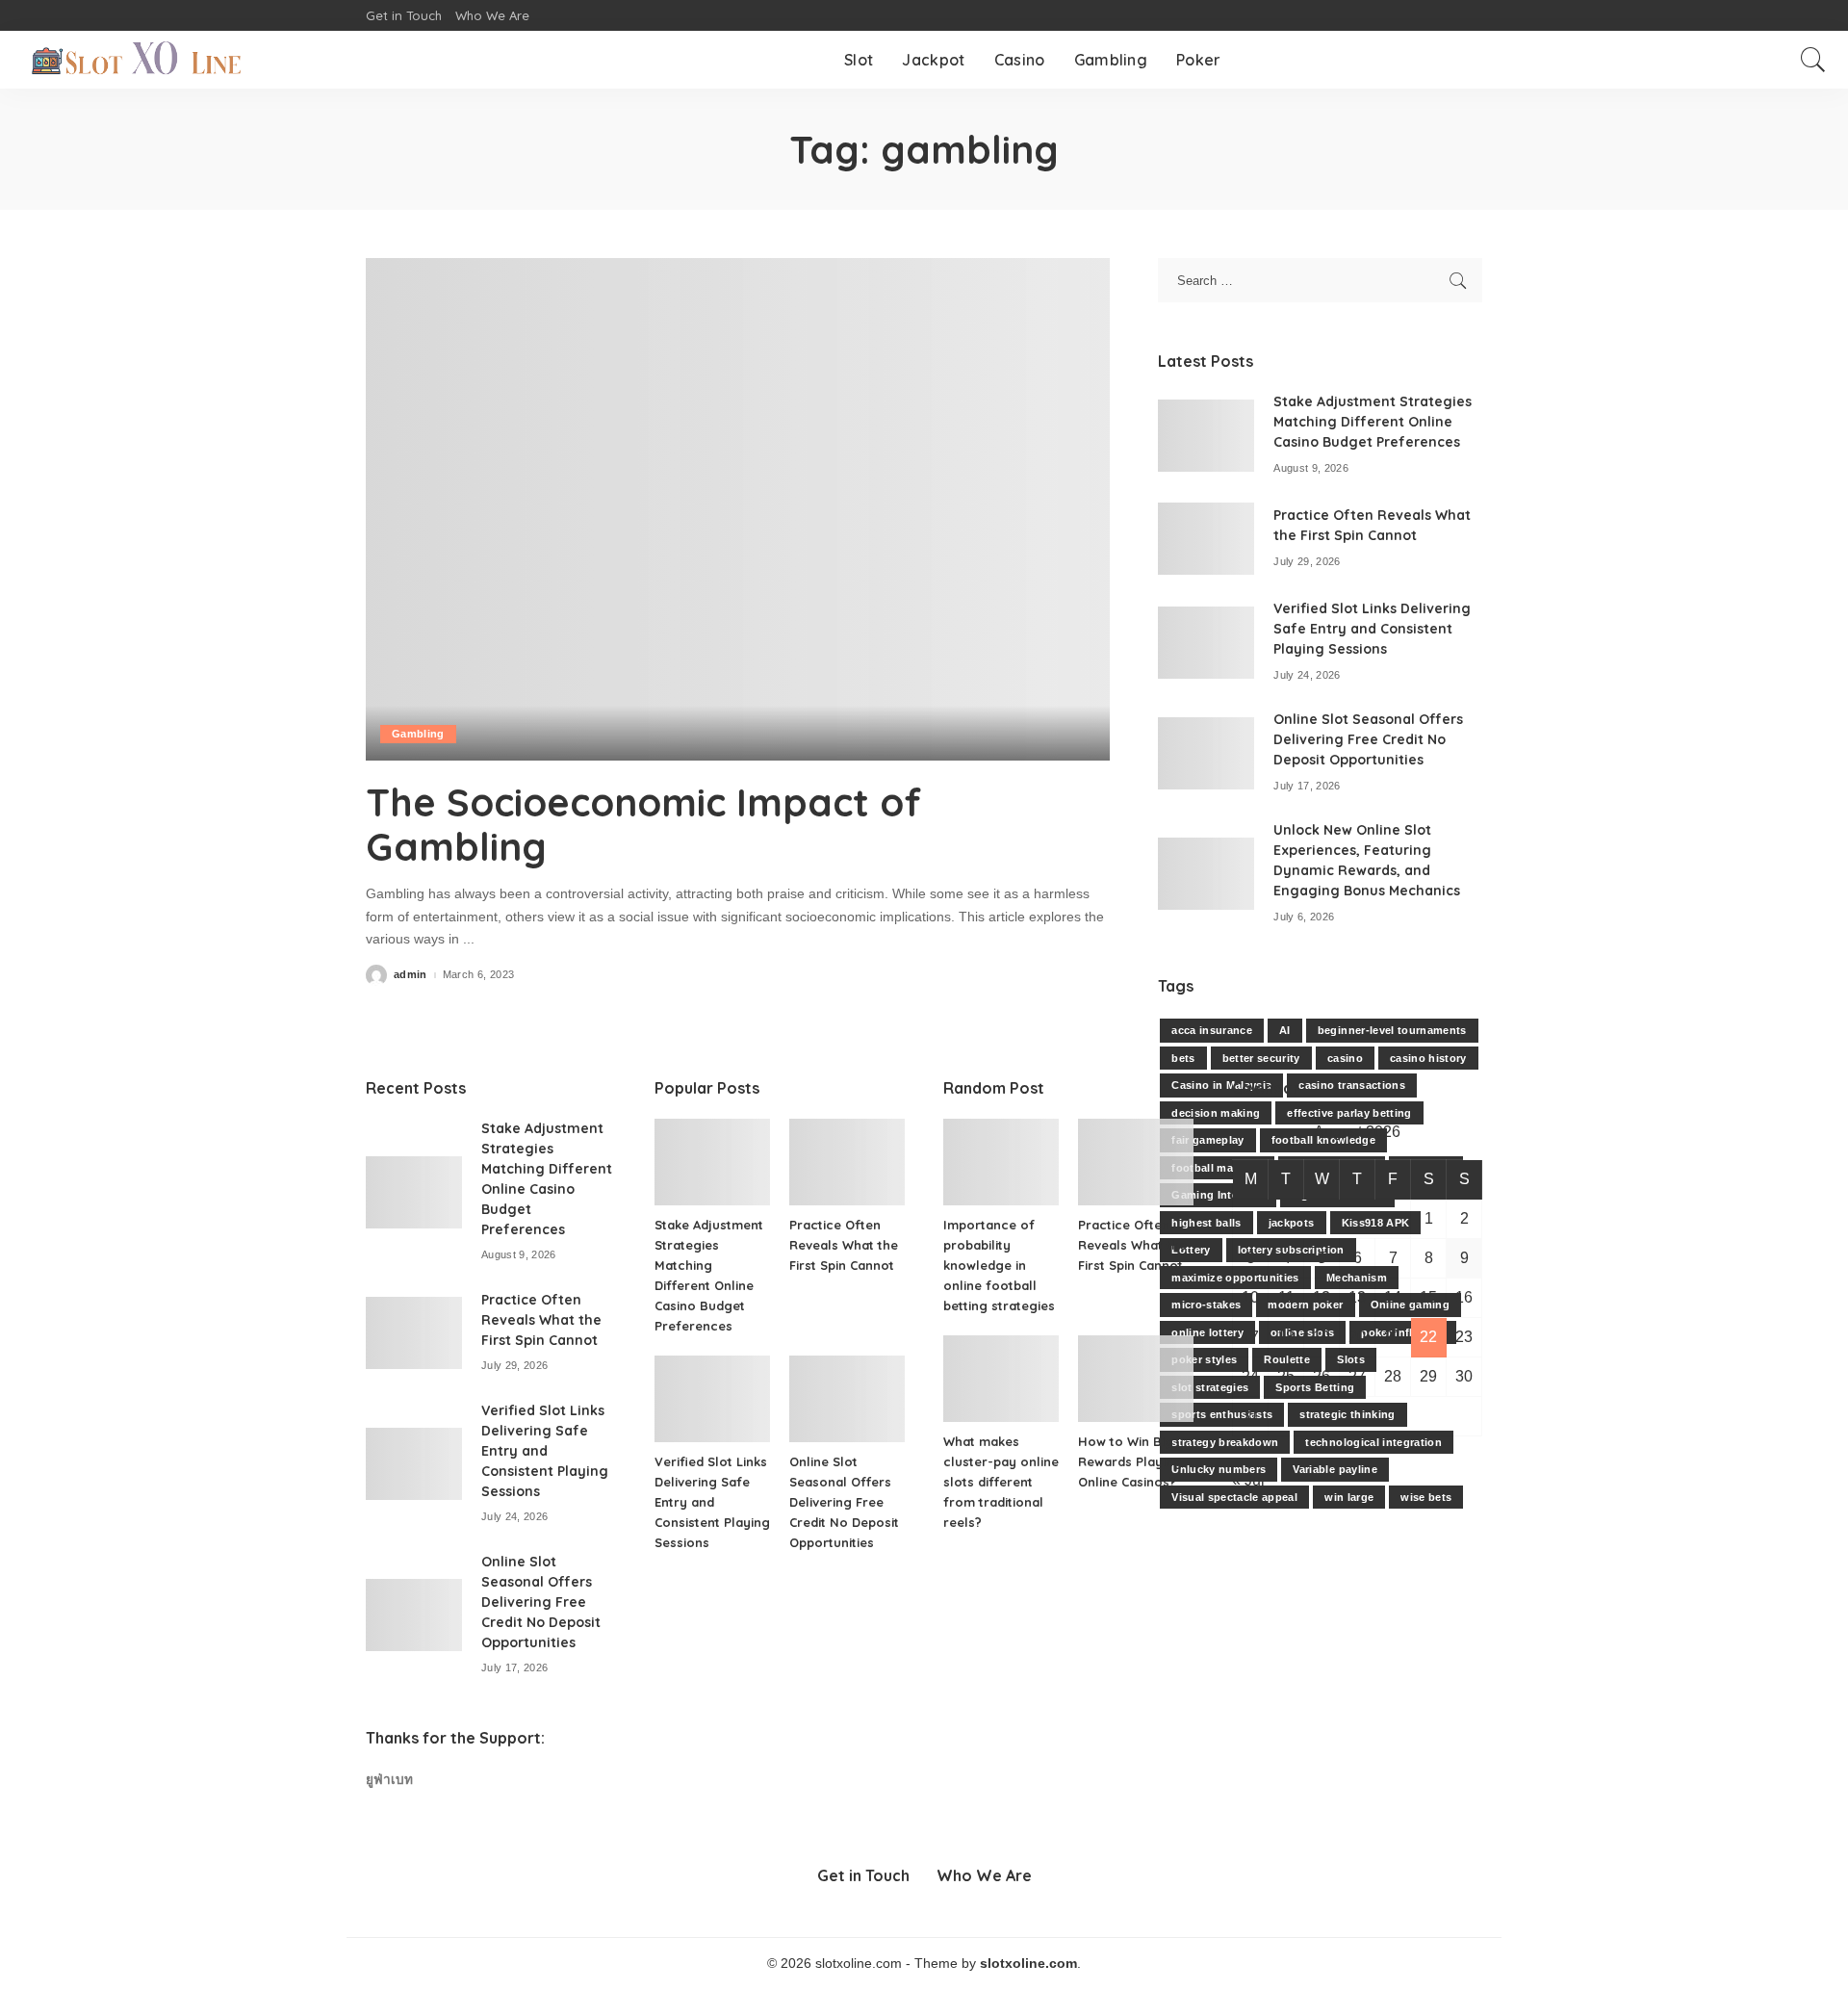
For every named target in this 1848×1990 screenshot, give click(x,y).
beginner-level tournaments (1392, 1030)
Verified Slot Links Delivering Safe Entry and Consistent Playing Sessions (1372, 629)
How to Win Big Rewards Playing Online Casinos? (1130, 1461)
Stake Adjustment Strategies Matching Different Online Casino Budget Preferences (1373, 422)
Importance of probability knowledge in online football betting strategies (999, 1265)
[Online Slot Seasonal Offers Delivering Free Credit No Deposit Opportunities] (1206, 753)
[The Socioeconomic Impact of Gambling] (738, 509)
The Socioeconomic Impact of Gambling (643, 824)
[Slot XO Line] (136, 60)
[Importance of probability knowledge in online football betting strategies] (1001, 1162)
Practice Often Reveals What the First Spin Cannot (541, 1320)
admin (411, 975)
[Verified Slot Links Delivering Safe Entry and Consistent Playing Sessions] (1206, 643)
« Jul (1248, 1480)
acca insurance (1212, 1030)
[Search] (1813, 60)
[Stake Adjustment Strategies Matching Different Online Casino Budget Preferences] (1206, 436)
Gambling (418, 734)
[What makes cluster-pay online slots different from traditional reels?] (1001, 1379)
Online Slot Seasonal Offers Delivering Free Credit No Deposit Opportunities (1368, 739)
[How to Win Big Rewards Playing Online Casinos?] (1136, 1379)
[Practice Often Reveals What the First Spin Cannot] (1206, 539)
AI (1285, 1030)
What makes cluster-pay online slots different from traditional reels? (1001, 1482)
